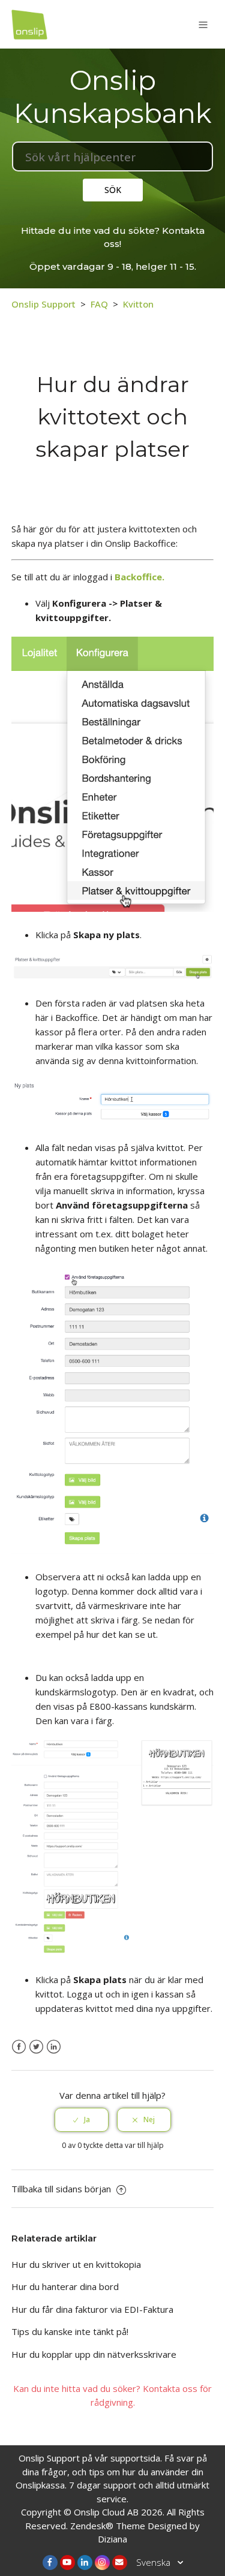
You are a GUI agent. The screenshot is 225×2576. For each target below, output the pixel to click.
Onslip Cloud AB (106, 2512)
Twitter (36, 2047)
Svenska (154, 2562)
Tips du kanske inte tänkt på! (70, 2331)
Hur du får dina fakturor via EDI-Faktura (92, 2309)
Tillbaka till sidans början (62, 2189)
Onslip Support (43, 304)
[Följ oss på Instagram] (102, 2563)
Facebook (19, 2047)
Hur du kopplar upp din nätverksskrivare (94, 2354)
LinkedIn (54, 2047)
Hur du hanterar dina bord (65, 2286)
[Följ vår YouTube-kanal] (67, 2563)
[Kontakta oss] (120, 2563)
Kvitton (138, 304)
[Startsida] (29, 23)
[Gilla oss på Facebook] (50, 2563)
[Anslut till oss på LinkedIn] (85, 2563)
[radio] (82, 2120)
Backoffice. (139, 577)
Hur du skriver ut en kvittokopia (76, 2264)
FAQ (99, 304)
